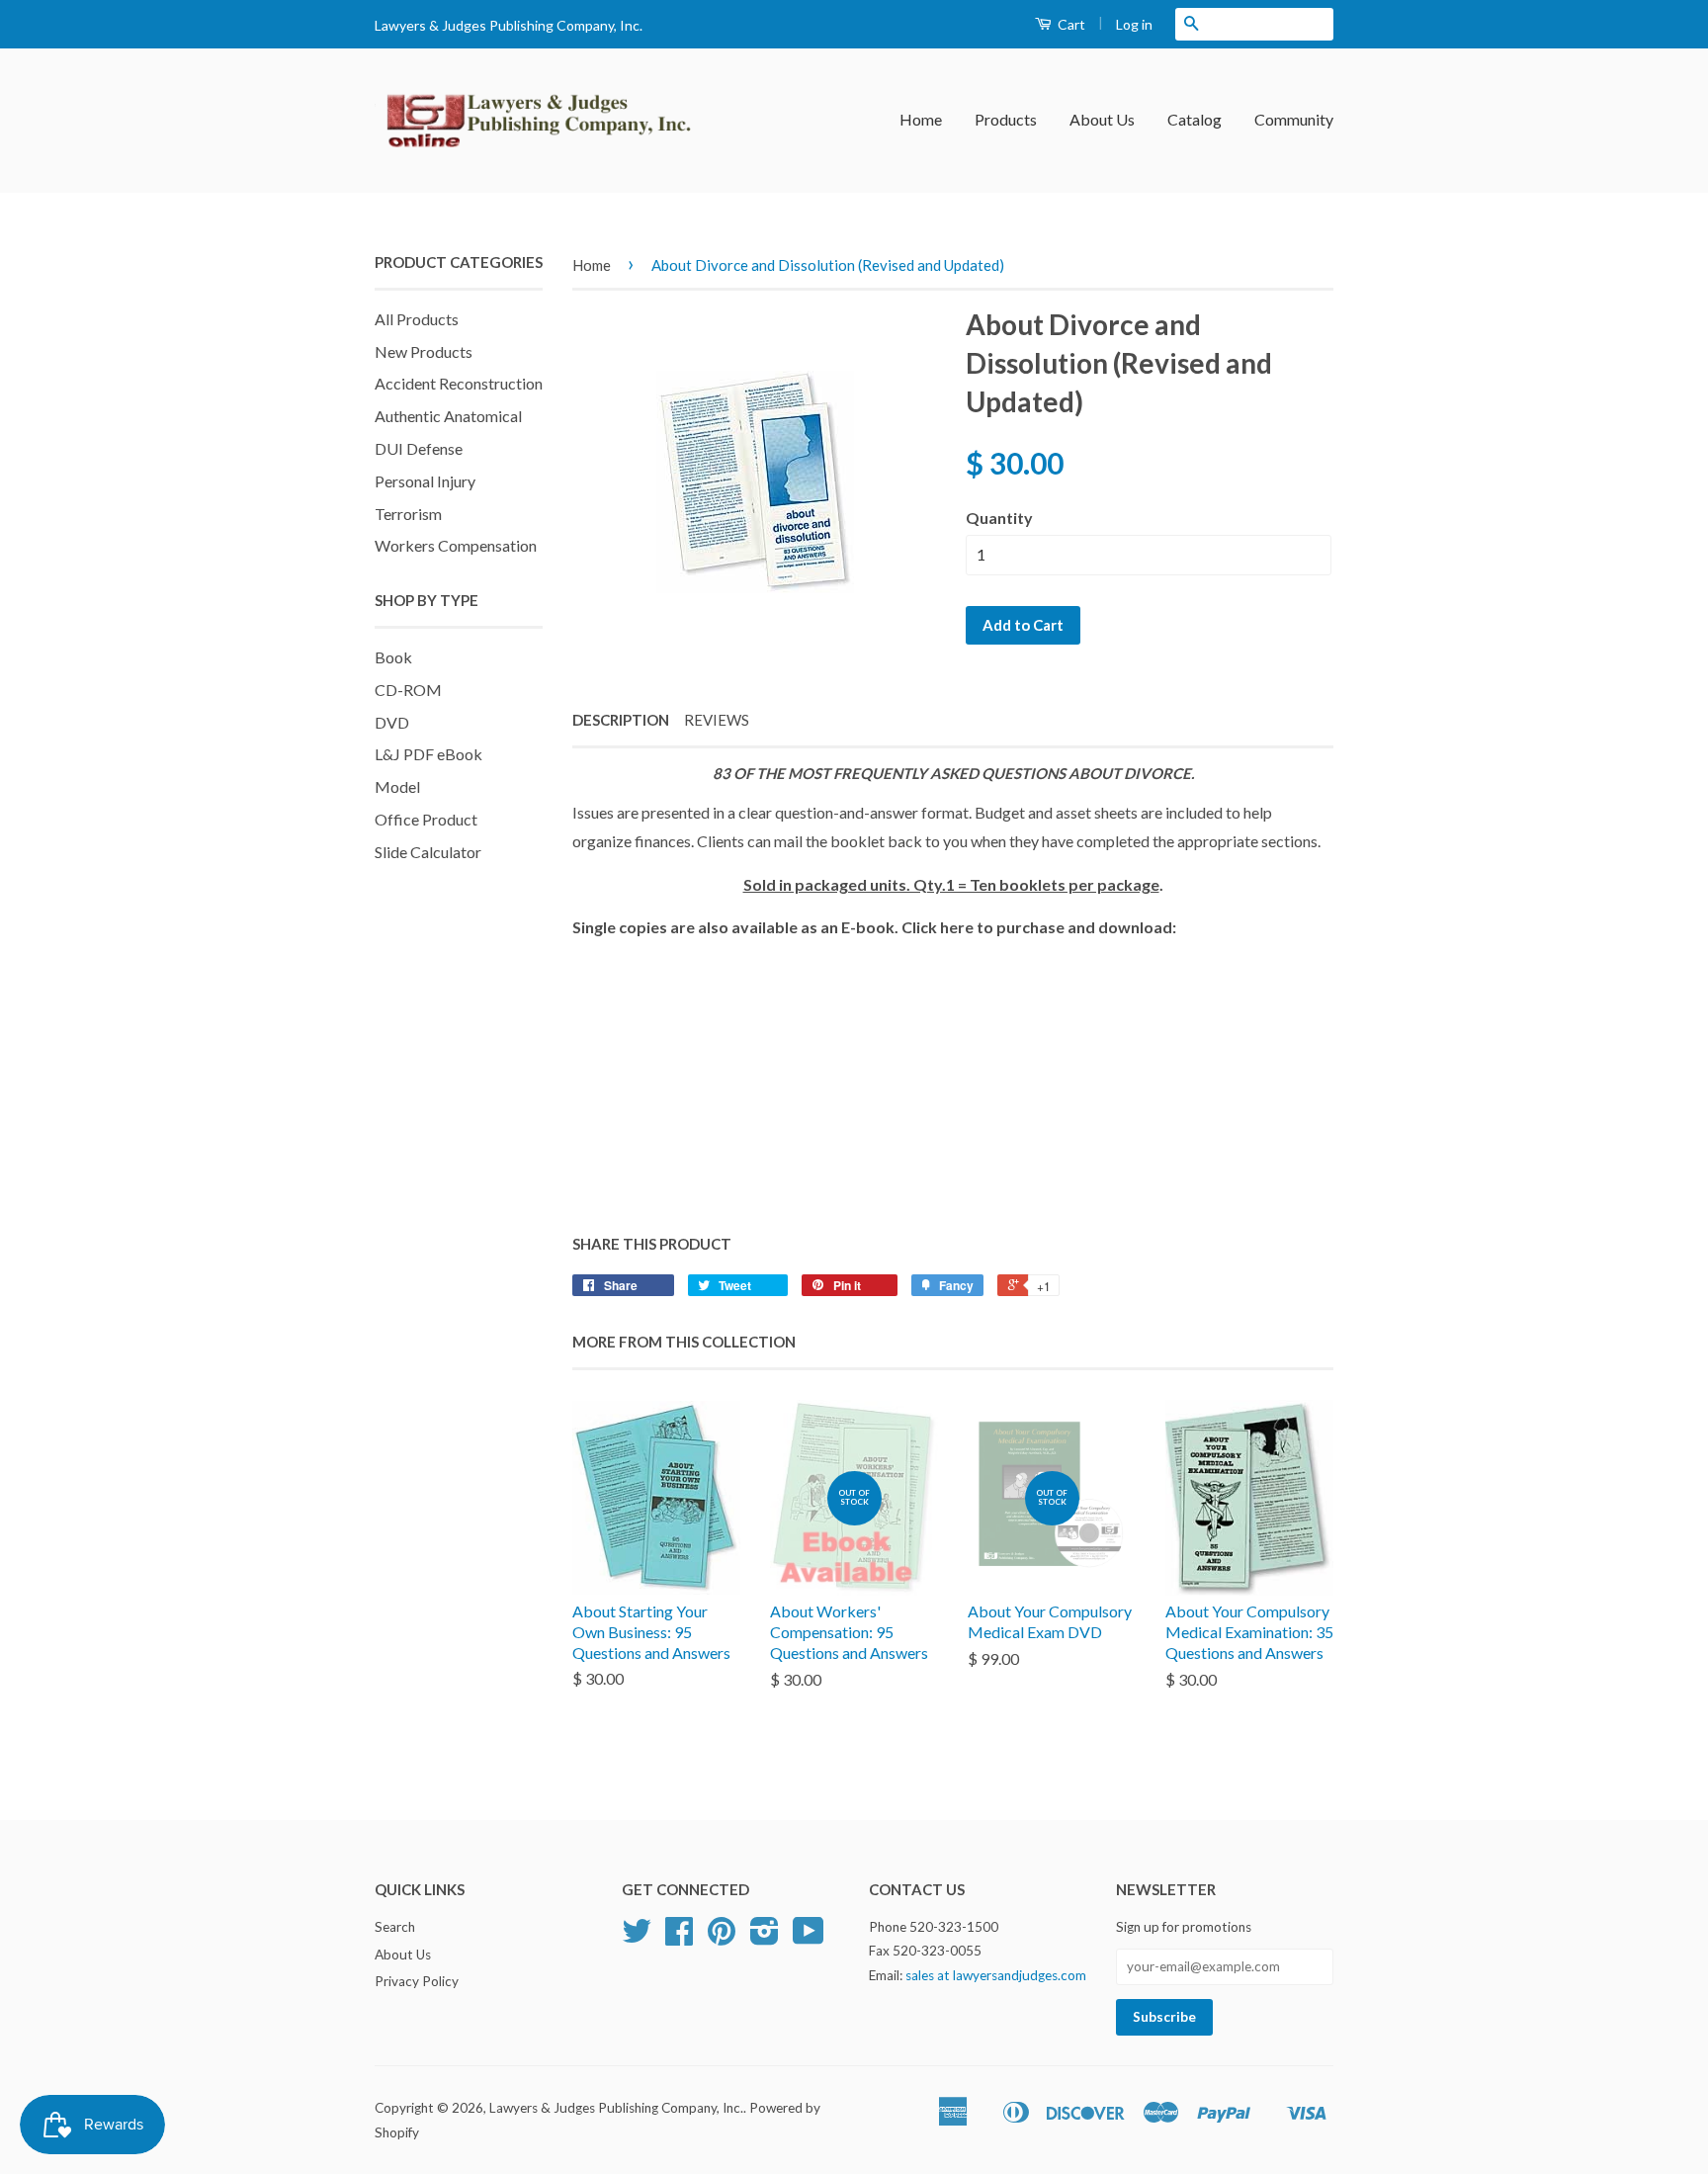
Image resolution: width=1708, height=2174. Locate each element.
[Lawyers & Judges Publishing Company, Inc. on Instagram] (765, 1938)
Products (1006, 119)
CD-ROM (408, 690)
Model (397, 786)
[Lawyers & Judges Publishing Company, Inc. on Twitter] (637, 1938)
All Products (417, 319)
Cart (1070, 24)
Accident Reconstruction (459, 383)
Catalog (1195, 119)
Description (621, 720)
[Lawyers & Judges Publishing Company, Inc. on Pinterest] (722, 1938)
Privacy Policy (417, 1981)
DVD (392, 722)
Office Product (426, 819)
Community (1294, 119)
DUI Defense (419, 448)
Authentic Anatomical (448, 416)
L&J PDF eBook (428, 754)
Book (393, 657)
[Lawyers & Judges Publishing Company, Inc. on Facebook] (679, 1938)
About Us (1102, 119)
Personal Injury (425, 481)
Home (921, 119)
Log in (1134, 24)
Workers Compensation (456, 545)
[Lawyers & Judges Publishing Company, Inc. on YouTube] (809, 1938)
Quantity (999, 518)
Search (395, 1927)
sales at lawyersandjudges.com (996, 1975)
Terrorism (408, 514)
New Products (424, 351)
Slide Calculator (428, 852)
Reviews (717, 720)
